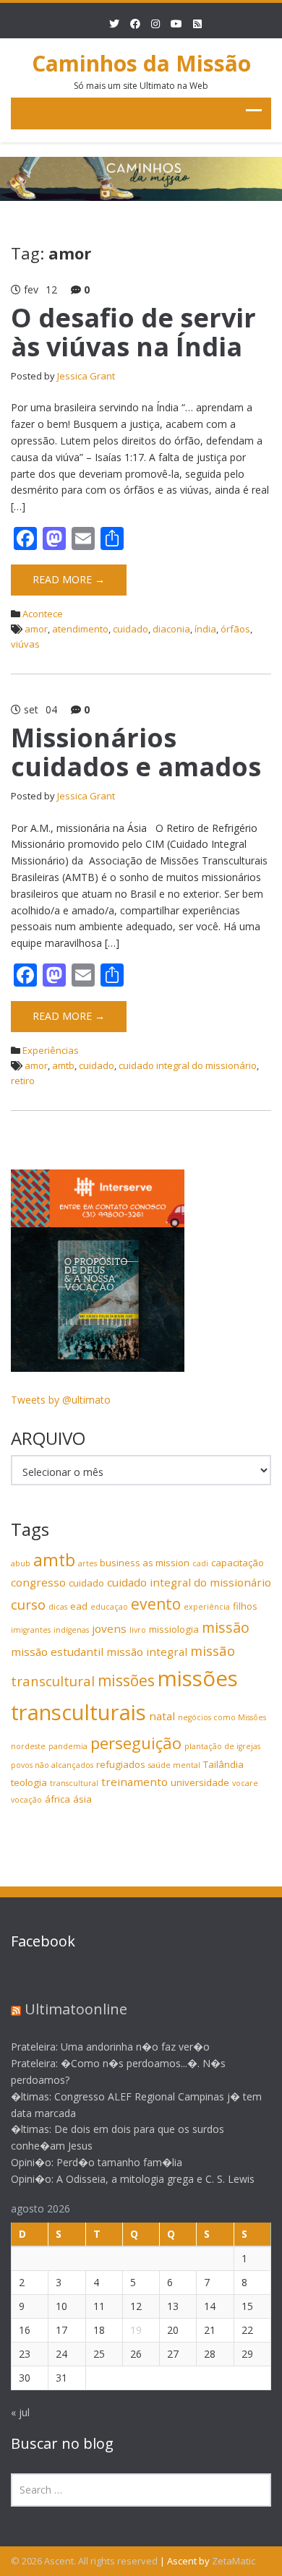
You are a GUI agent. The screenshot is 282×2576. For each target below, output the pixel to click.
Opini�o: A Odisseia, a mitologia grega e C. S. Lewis (133, 2179)
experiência (207, 1607)
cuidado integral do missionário (188, 1065)
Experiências (51, 1050)
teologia (29, 1782)
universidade (200, 1782)
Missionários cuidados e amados (136, 752)
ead (79, 1606)
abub (21, 1563)
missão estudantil (57, 1652)
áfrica (57, 1799)
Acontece (43, 614)
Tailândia (223, 1764)
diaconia (171, 629)
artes (87, 1563)
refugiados (121, 1764)
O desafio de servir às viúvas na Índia (133, 332)
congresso (38, 1582)
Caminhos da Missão (141, 63)
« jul (20, 2412)
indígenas (71, 1630)
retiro (23, 1081)
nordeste (28, 1746)
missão (226, 1627)
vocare (245, 1783)
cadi (200, 1563)
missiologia (174, 1629)
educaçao (109, 1607)
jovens (109, 1628)
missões (126, 1680)
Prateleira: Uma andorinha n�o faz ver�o (110, 2047)
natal (162, 1716)
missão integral (147, 1652)
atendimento (80, 629)
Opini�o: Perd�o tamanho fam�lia (97, 2162)
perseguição (136, 1743)
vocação (26, 1800)
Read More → (69, 579)
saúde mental (174, 1765)
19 (136, 2330)
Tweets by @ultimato (61, 1400)
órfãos (235, 629)
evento (156, 1604)
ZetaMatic (234, 2561)
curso (28, 1604)
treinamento (134, 1782)
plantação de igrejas (222, 1746)
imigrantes (31, 1630)
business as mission (145, 1563)
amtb (63, 1065)
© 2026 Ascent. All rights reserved (84, 2561)
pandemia (68, 1746)
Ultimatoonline (76, 2009)
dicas (58, 1607)
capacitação (238, 1563)
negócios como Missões (222, 1717)
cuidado (131, 629)
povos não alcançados (52, 1765)
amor (36, 629)
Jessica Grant (86, 376)
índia (205, 629)
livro (138, 1630)
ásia (82, 1799)
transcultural (74, 1783)
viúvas (25, 644)
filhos (245, 1606)
